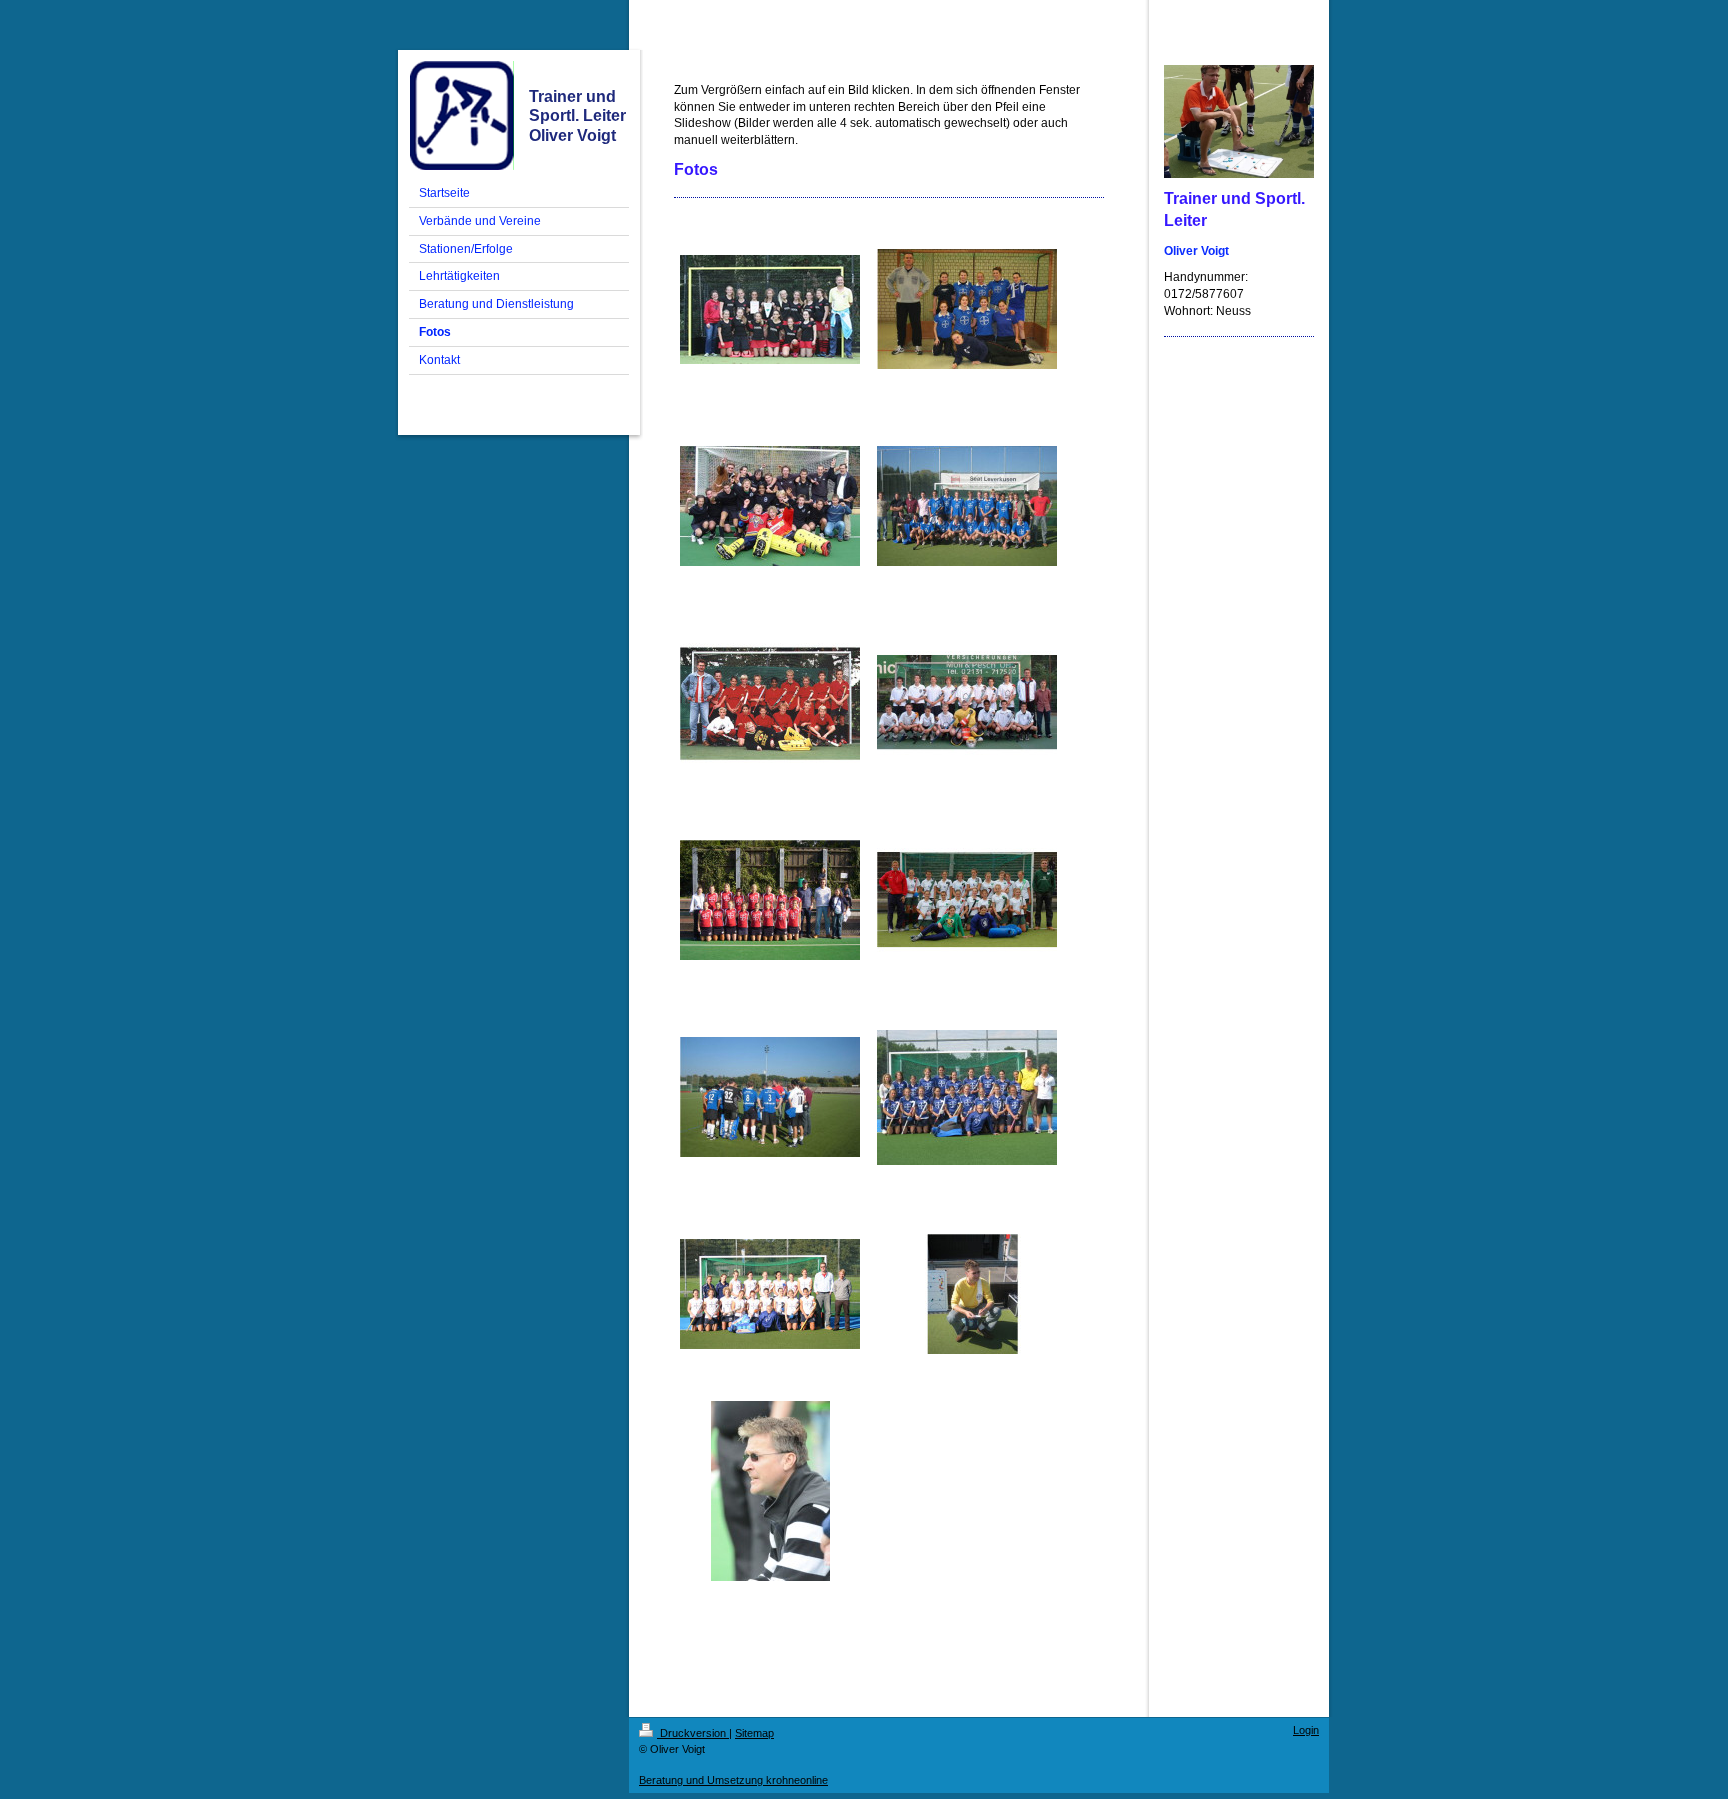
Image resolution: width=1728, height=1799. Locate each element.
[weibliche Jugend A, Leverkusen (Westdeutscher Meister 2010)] (967, 309)
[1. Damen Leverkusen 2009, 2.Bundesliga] (770, 900)
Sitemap (754, 1733)
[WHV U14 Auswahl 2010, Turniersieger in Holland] (967, 900)
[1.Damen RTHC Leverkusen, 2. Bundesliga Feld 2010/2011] (967, 1097)
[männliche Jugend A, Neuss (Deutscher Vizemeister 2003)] (770, 506)
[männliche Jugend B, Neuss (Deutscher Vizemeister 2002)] (967, 703)
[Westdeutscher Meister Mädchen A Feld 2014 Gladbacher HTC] (770, 309)
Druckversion (693, 1733)
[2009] (967, 1294)
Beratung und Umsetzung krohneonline (733, 1780)
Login (1306, 1730)
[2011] (770, 1491)
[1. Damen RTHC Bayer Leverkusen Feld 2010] (770, 1294)
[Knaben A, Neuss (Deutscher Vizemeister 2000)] (770, 703)
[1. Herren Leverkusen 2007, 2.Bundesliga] (967, 506)
